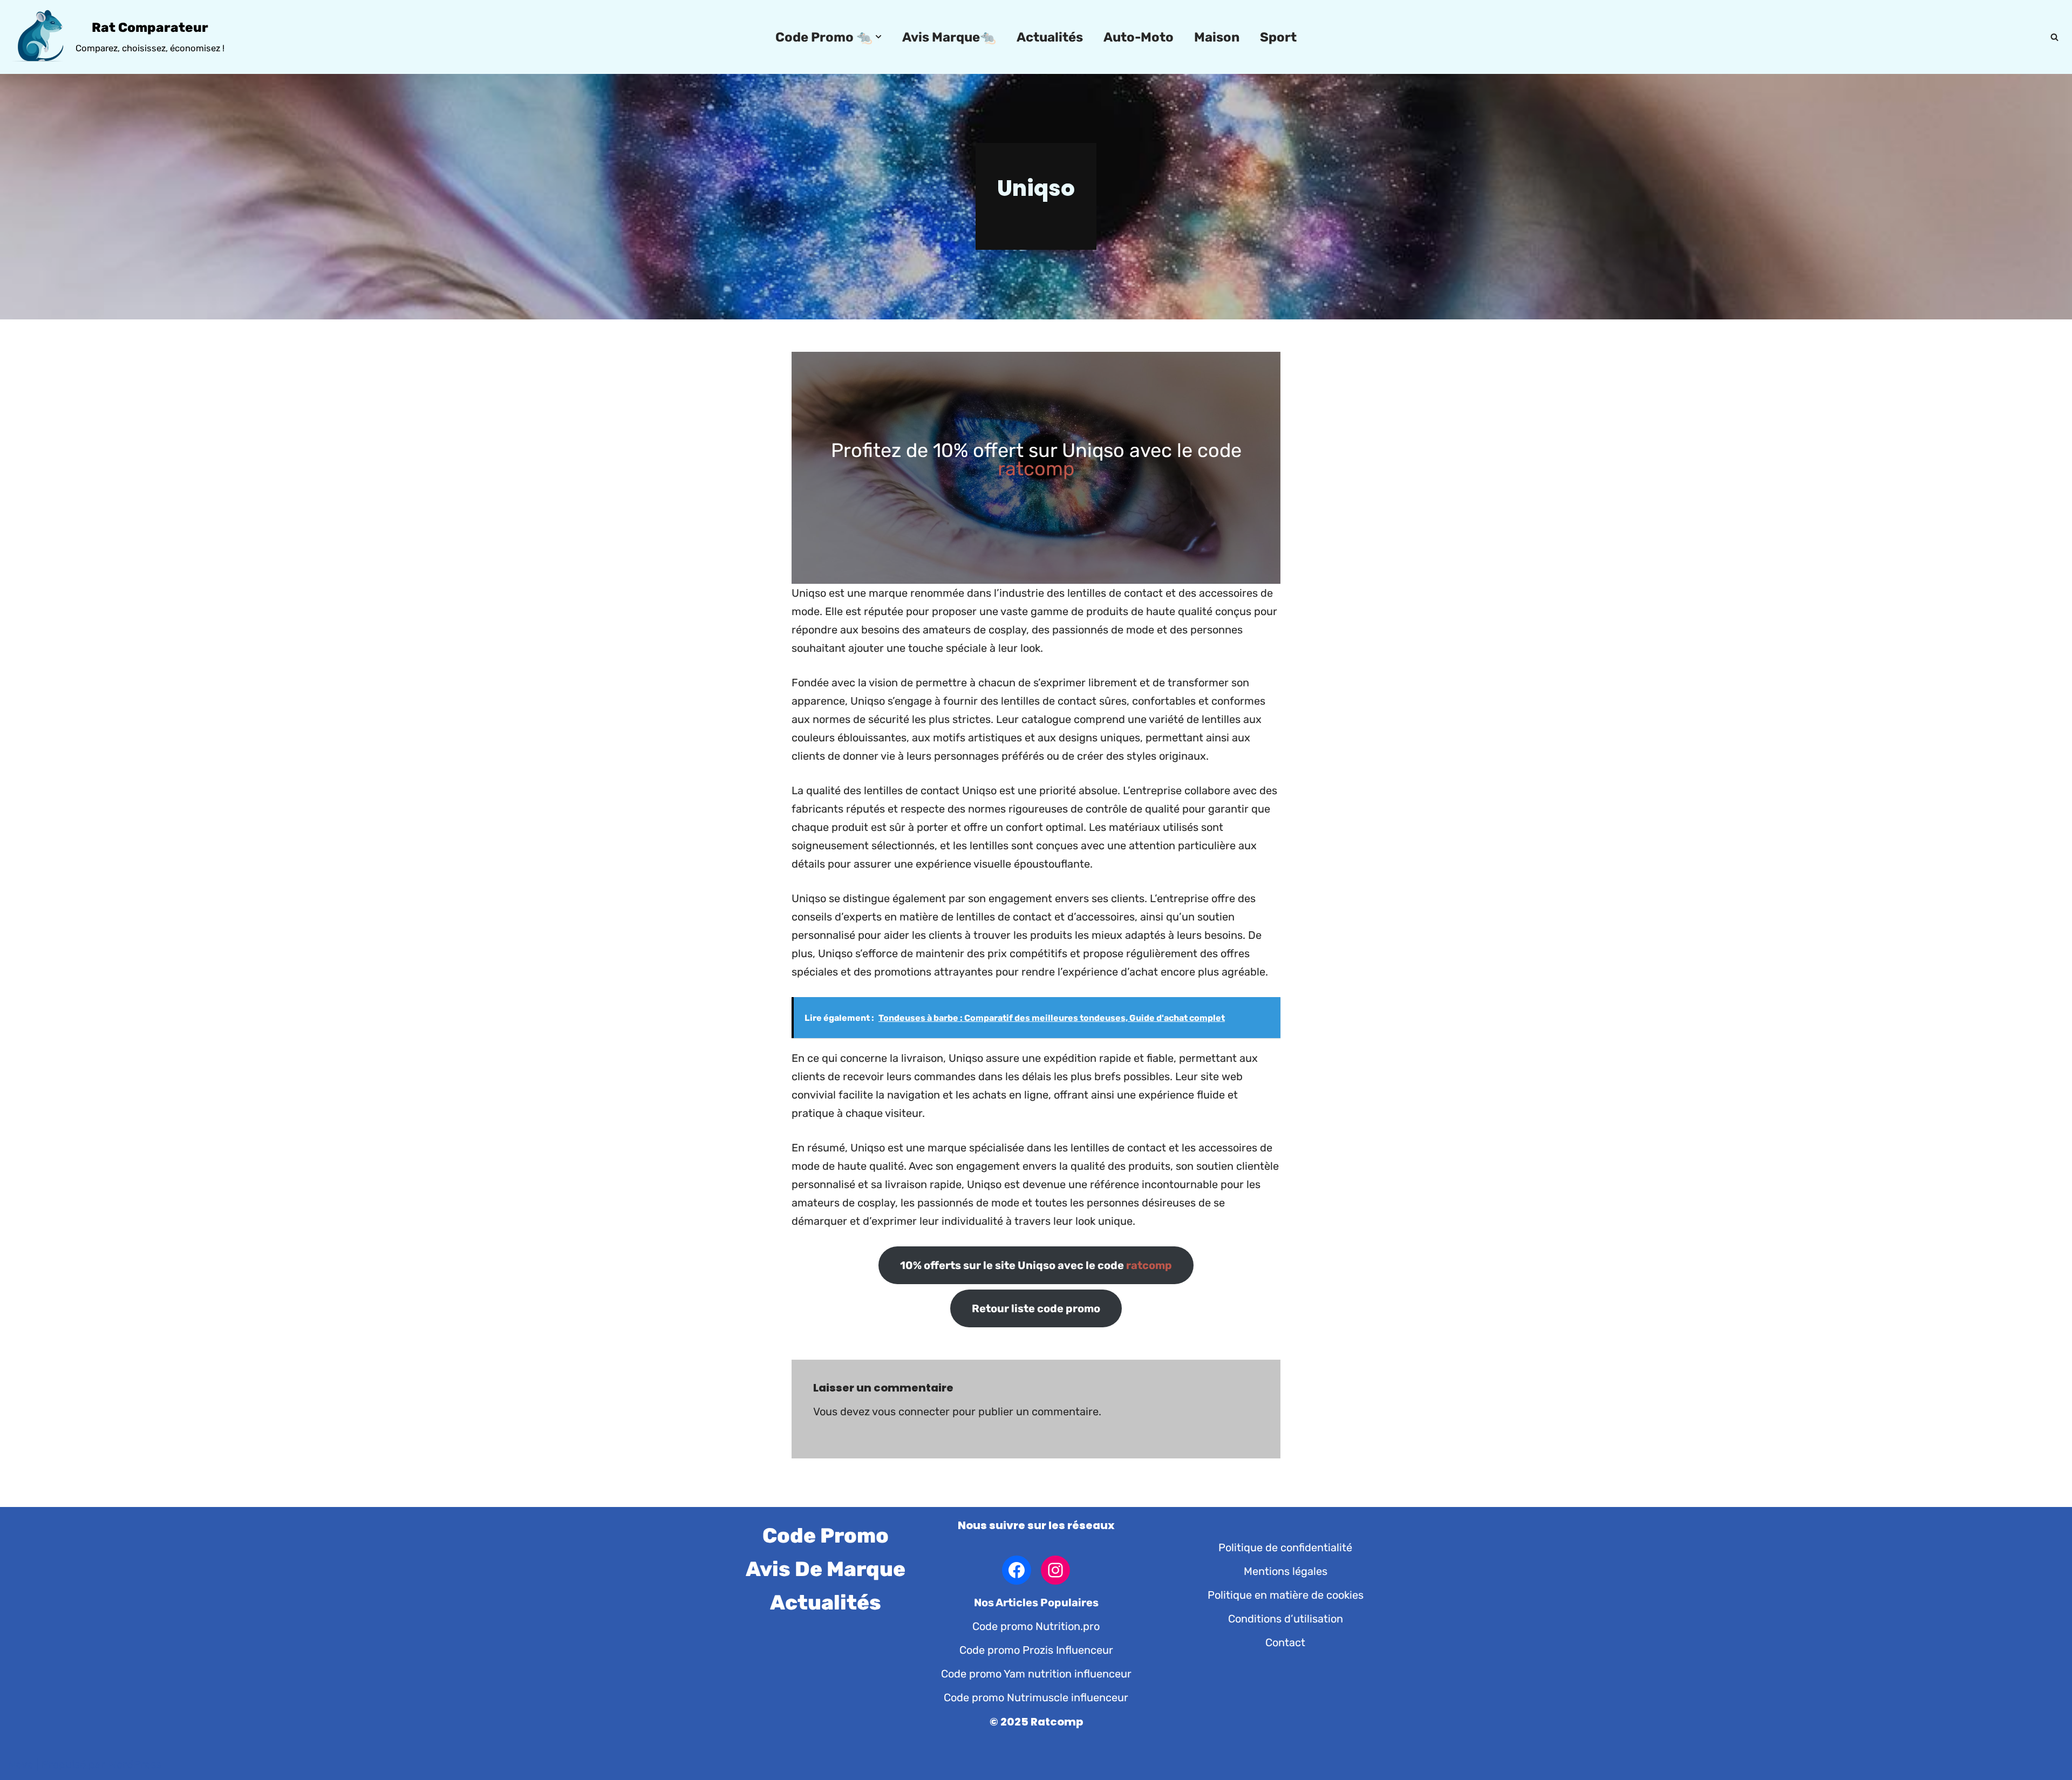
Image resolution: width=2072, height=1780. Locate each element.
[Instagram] (1055, 1570)
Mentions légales (1286, 1571)
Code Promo (826, 1536)
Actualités (1050, 37)
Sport (1278, 37)
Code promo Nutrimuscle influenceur (1036, 1697)
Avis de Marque (826, 1569)
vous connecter (911, 1411)
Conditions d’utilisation (1286, 1619)
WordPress (135, 1764)
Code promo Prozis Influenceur (1036, 1650)
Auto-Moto (1139, 37)
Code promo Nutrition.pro (1036, 1626)
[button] (878, 37)
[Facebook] (1017, 1570)
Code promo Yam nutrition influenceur (1036, 1674)
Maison (1217, 37)
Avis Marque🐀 (949, 37)
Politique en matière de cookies (1286, 1595)
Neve (21, 1764)
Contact (1285, 1642)
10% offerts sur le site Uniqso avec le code (1036, 1265)
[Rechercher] (2054, 37)
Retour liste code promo (1036, 1308)
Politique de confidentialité (1285, 1547)
